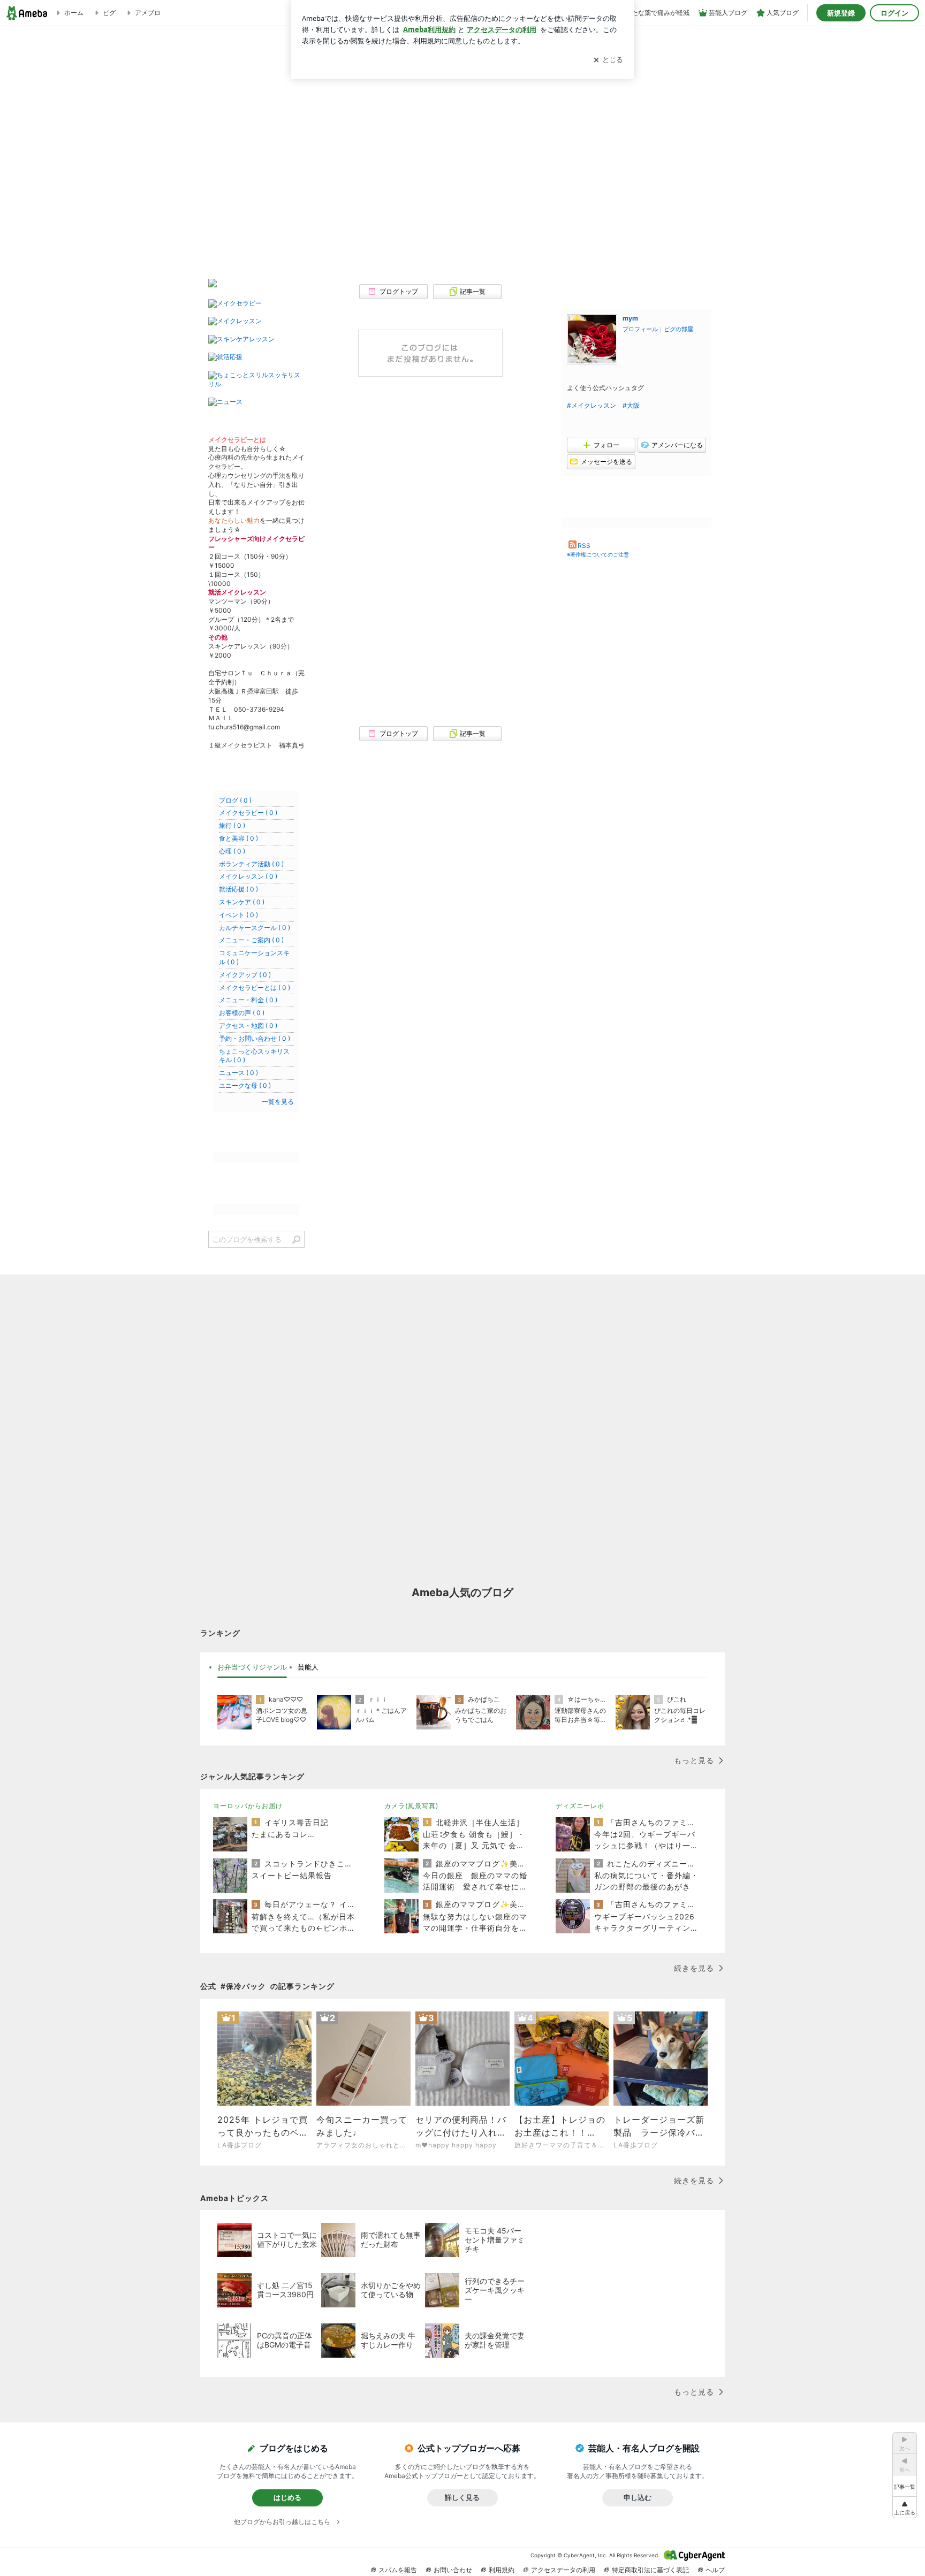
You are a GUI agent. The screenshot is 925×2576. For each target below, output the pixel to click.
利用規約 (502, 2570)
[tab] (252, 1667)
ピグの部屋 (678, 329)
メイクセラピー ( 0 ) (248, 813)
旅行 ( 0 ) (232, 825)
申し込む (638, 2497)
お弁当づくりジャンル (252, 1667)
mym (630, 318)
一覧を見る (278, 1102)
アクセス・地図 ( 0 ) (248, 1026)
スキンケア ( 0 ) (242, 902)
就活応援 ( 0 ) (238, 889)
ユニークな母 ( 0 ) (245, 1085)
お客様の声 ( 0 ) (242, 1013)
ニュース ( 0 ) (238, 1073)
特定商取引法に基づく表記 (650, 2570)
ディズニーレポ (580, 1806)
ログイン (894, 13)
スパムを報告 (398, 2570)
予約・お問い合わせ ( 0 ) (255, 1038)
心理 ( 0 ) (232, 851)
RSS (584, 546)
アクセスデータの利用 (563, 2570)
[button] (905, 2507)
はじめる (287, 2497)
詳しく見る (462, 2497)
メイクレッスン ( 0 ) (248, 876)
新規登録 (841, 13)
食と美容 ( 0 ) (238, 838)
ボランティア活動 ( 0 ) (251, 864)
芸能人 (308, 1667)
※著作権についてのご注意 (598, 554)
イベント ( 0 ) (238, 915)
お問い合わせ (453, 2570)
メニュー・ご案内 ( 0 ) (251, 940)
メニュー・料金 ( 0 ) (248, 1000)
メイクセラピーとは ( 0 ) (255, 988)
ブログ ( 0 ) (235, 800)
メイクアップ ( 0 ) (245, 975)
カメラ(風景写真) (411, 1806)
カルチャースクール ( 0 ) (255, 928)
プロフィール (640, 329)
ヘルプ (715, 2570)
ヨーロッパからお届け (248, 1806)
